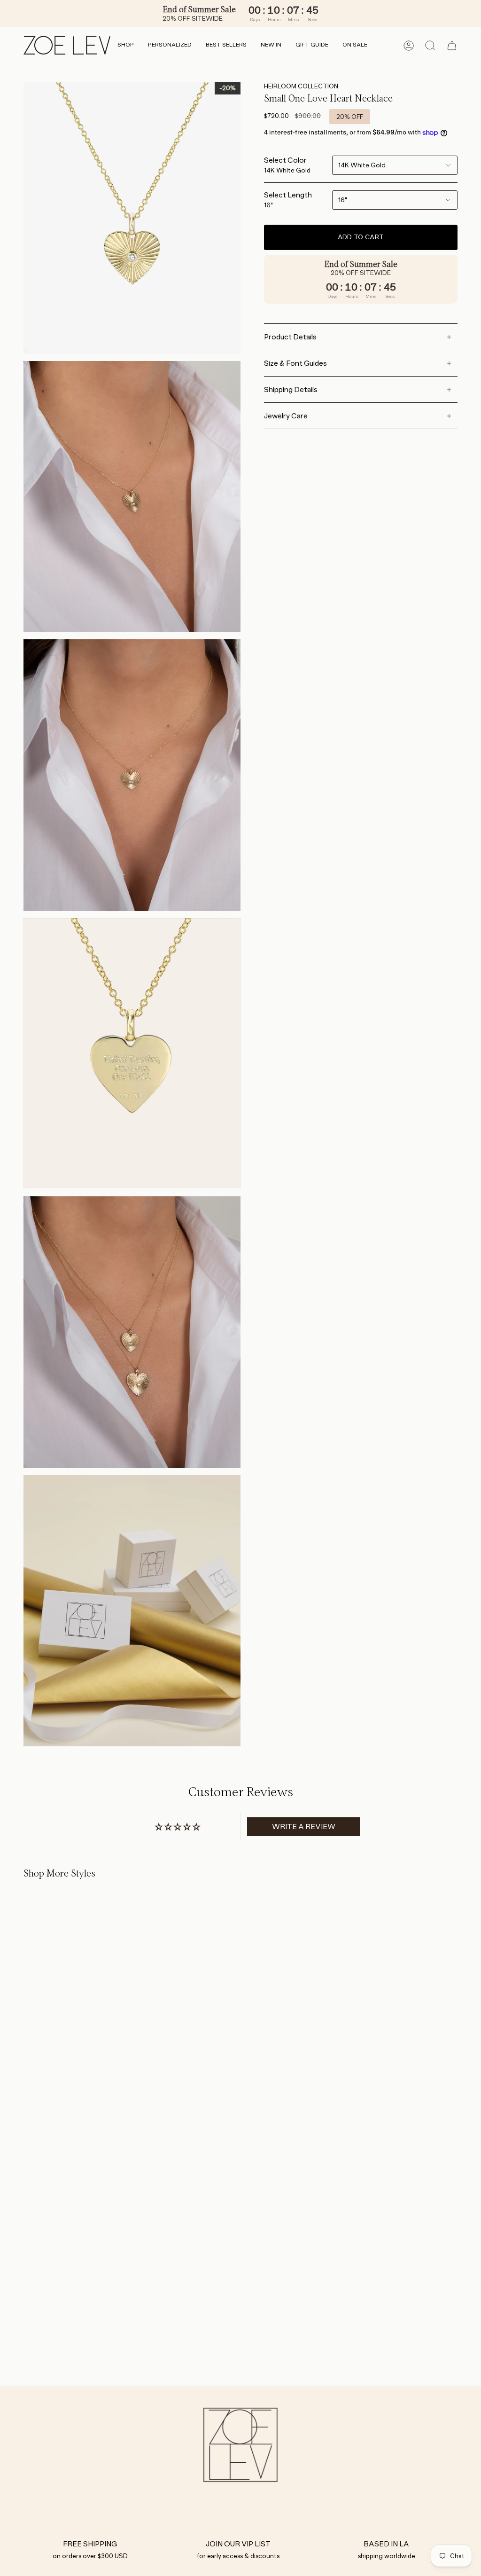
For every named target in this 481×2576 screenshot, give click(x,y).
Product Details (290, 337)
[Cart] (452, 46)
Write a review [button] (304, 1826)
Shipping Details (291, 389)
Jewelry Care (286, 416)
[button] (126, 45)
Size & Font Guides (295, 363)
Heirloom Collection (301, 86)
